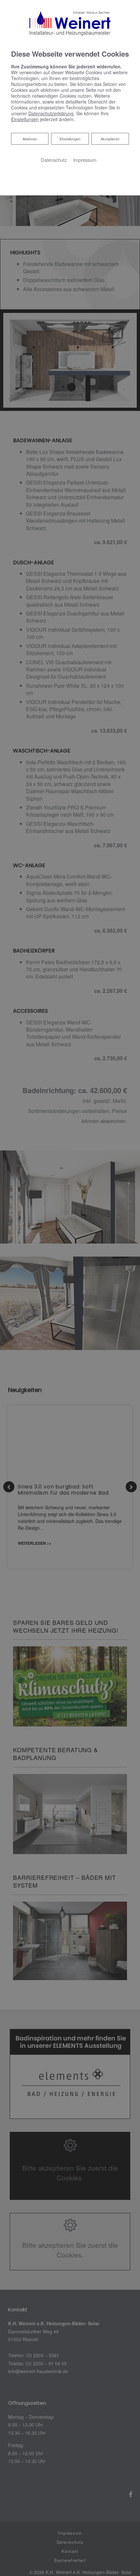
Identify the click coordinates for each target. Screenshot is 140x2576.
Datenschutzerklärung (51, 113)
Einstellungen (70, 139)
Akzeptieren (110, 139)
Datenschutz (54, 160)
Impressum (85, 160)
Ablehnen (30, 139)
